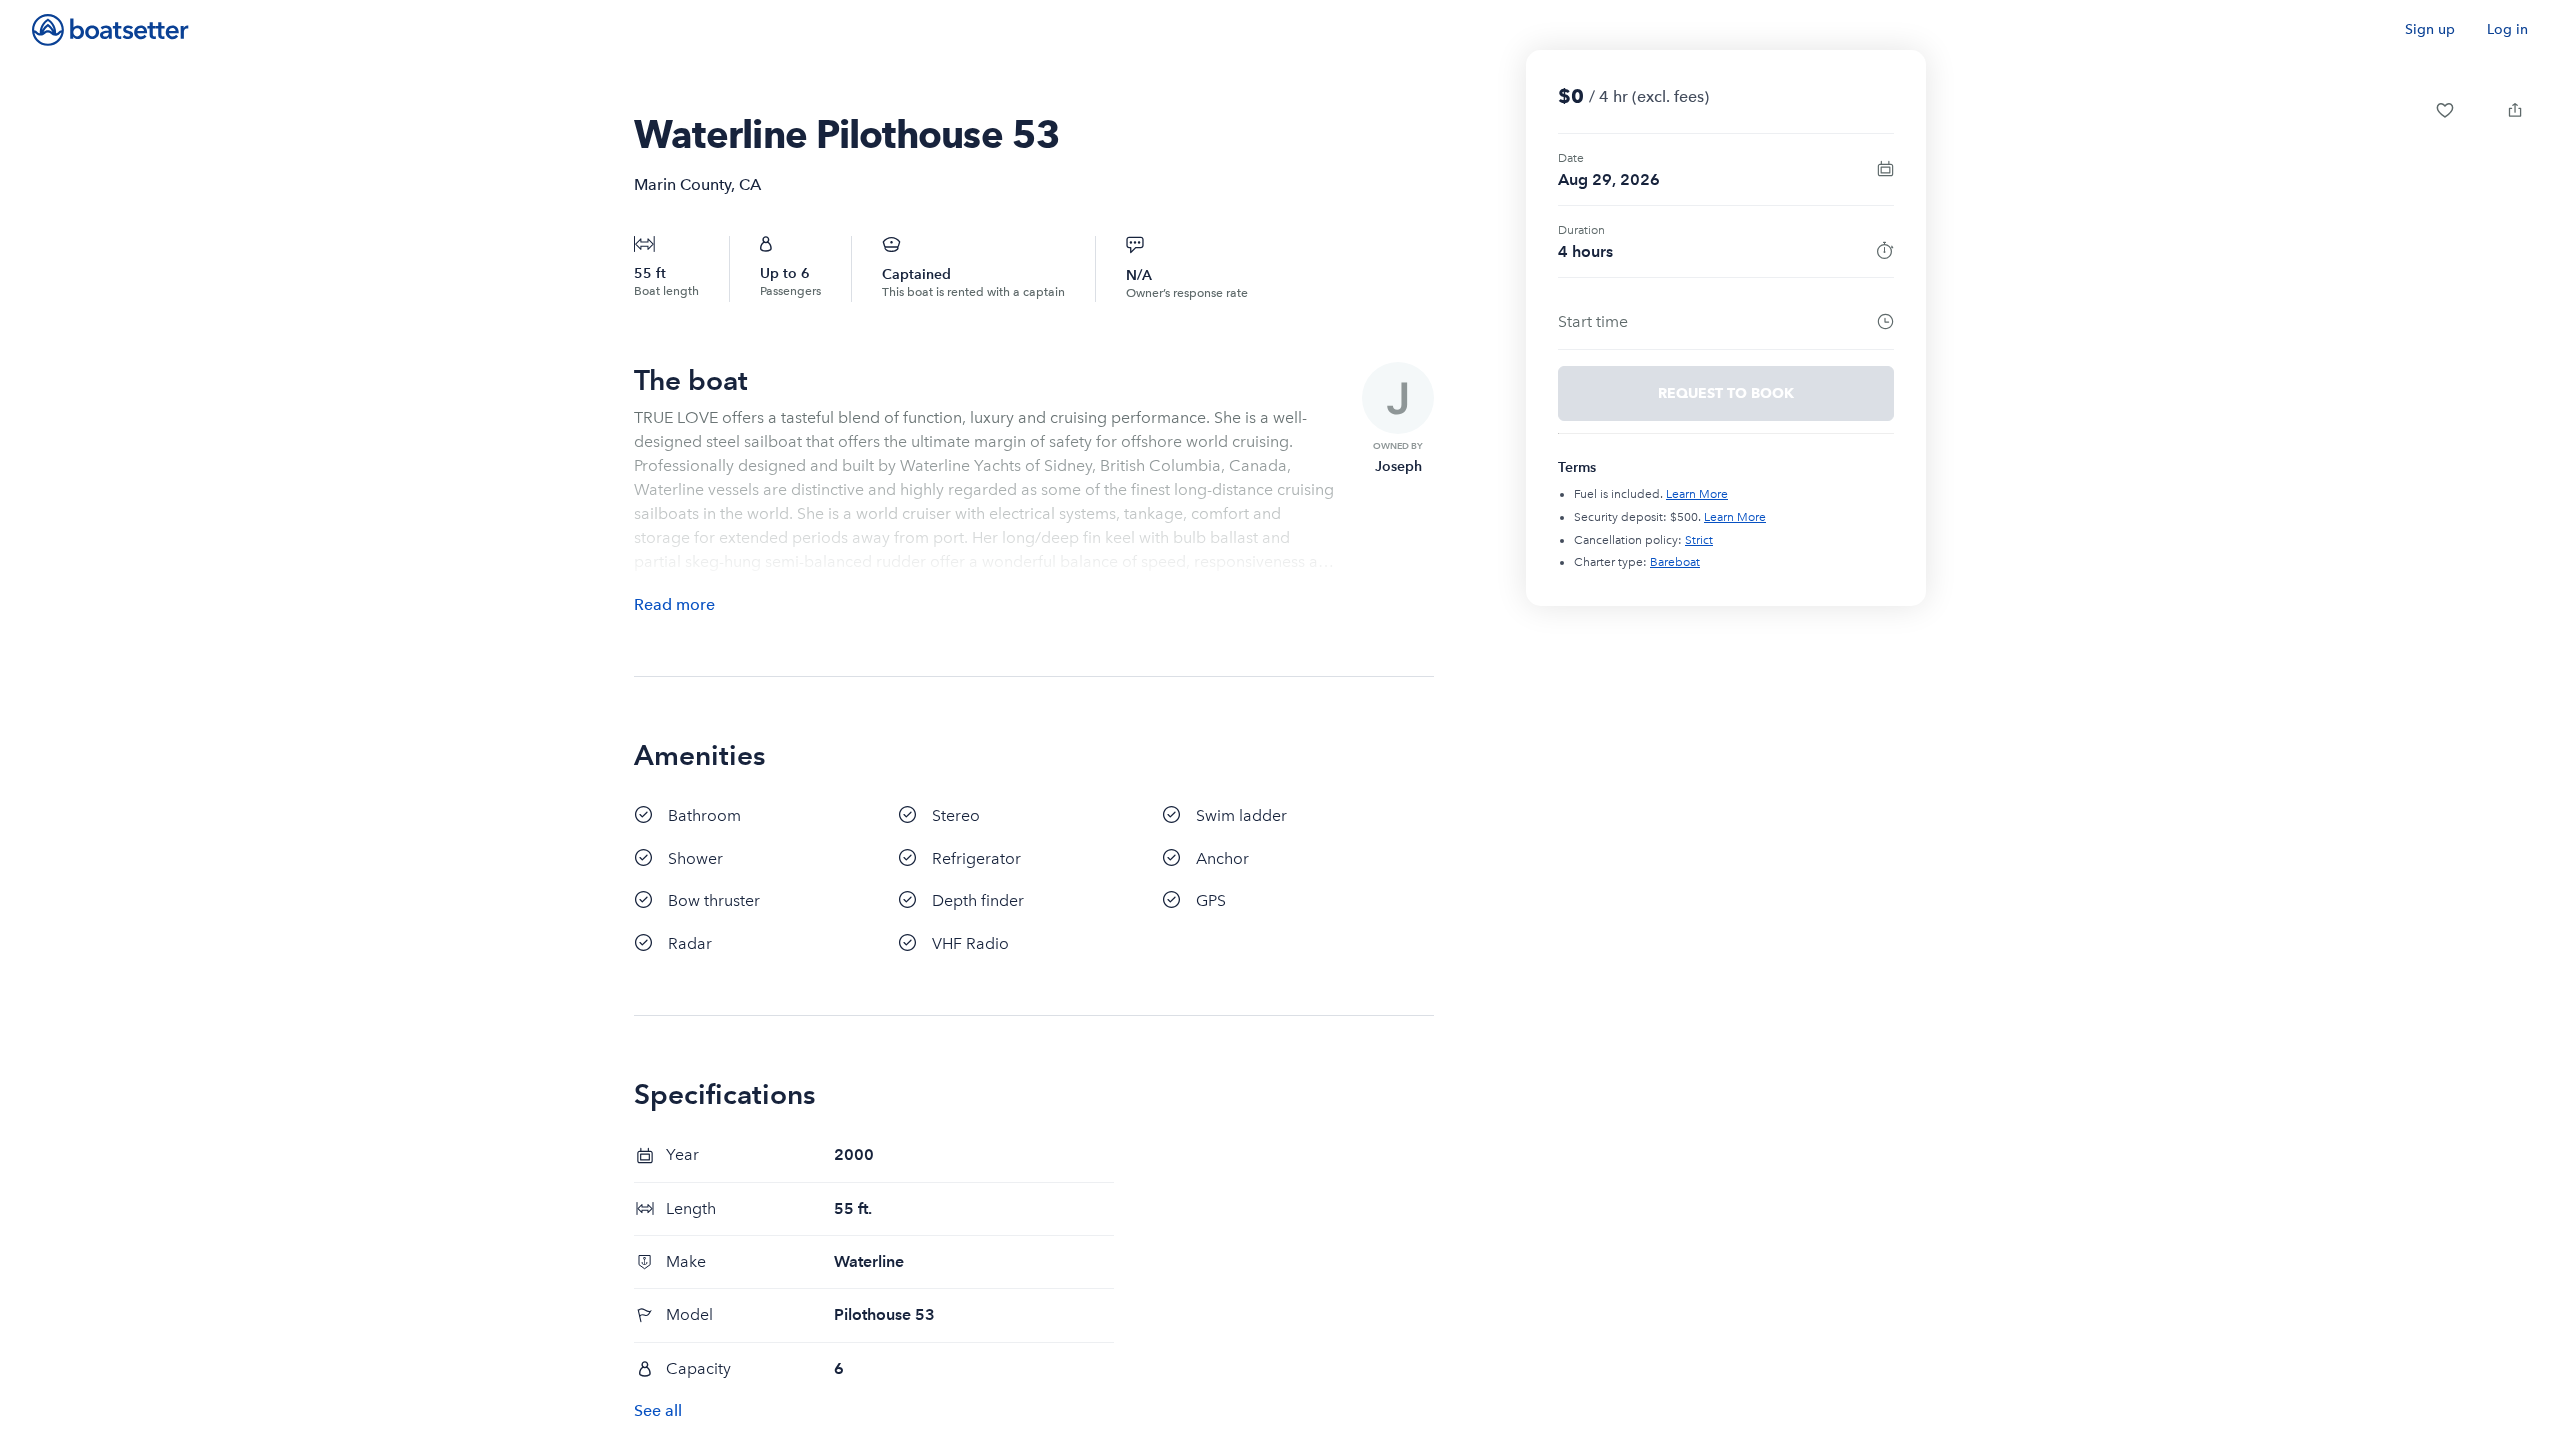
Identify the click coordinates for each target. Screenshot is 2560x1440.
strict (1699, 540)
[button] (2445, 110)
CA (750, 184)
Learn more (1697, 494)
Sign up (2430, 29)
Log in (2507, 29)
